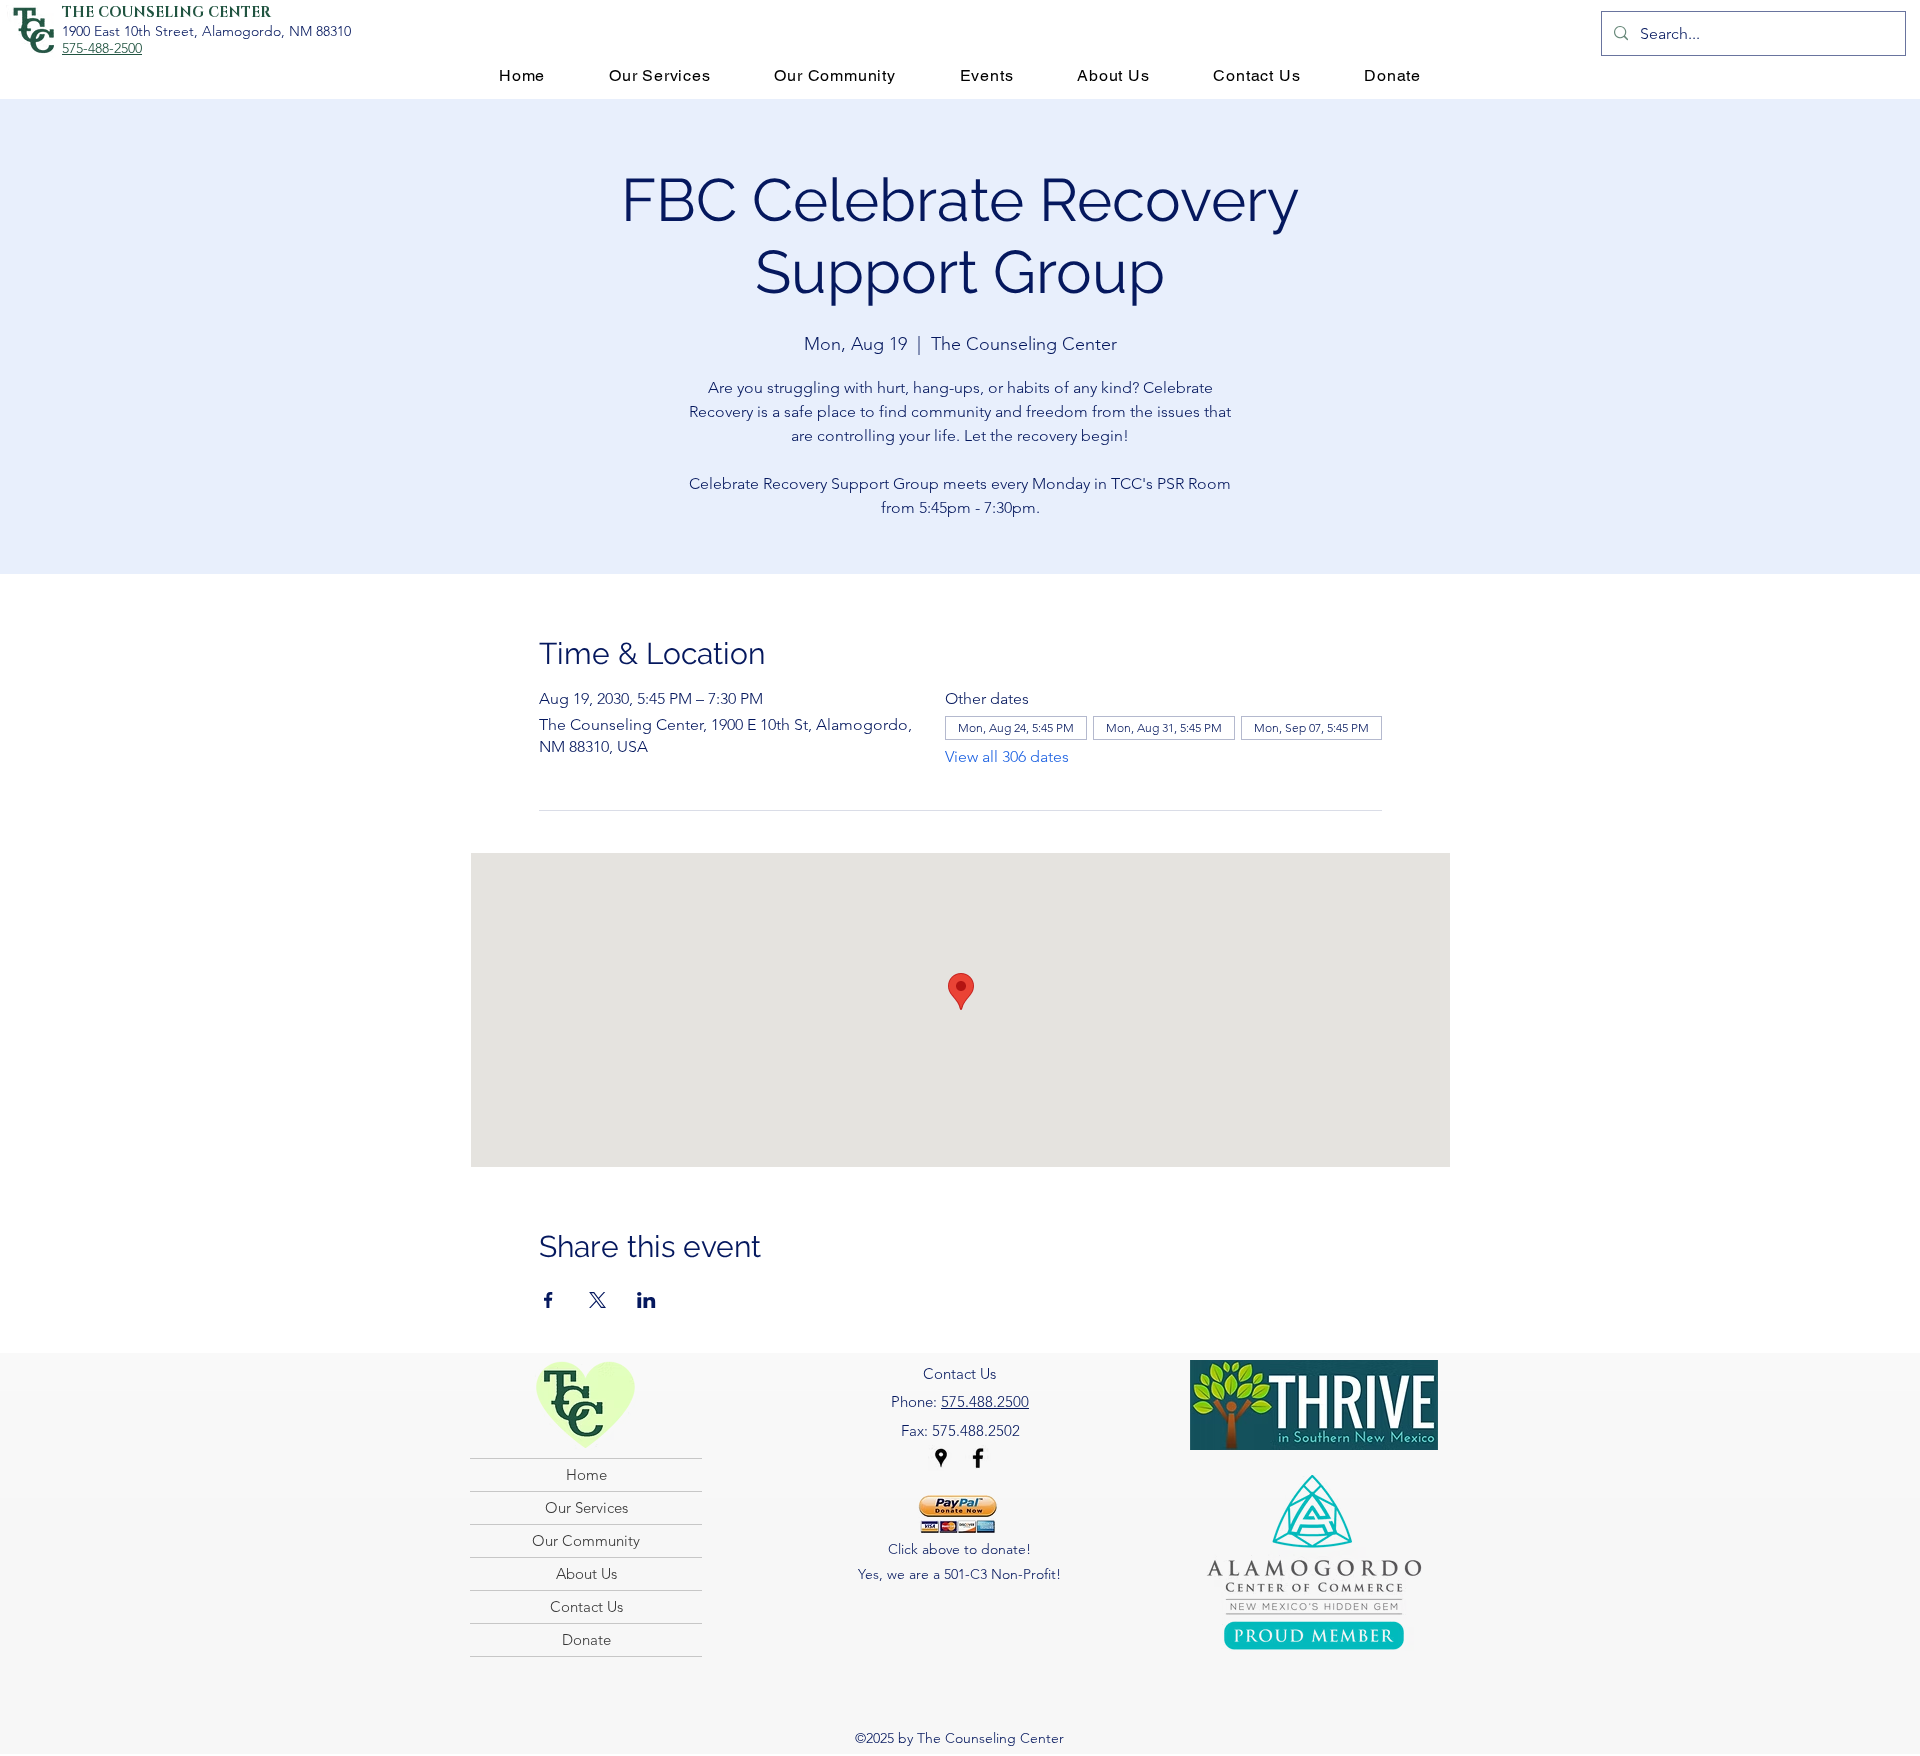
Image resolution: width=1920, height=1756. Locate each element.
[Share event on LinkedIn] (646, 1300)
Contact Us (586, 1606)
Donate (586, 1639)
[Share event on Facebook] (548, 1300)
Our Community (586, 1540)
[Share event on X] (597, 1300)
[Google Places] (941, 1458)
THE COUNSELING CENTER (166, 12)
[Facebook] (978, 1458)
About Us (586, 1573)
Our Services (586, 1507)
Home (586, 1474)
